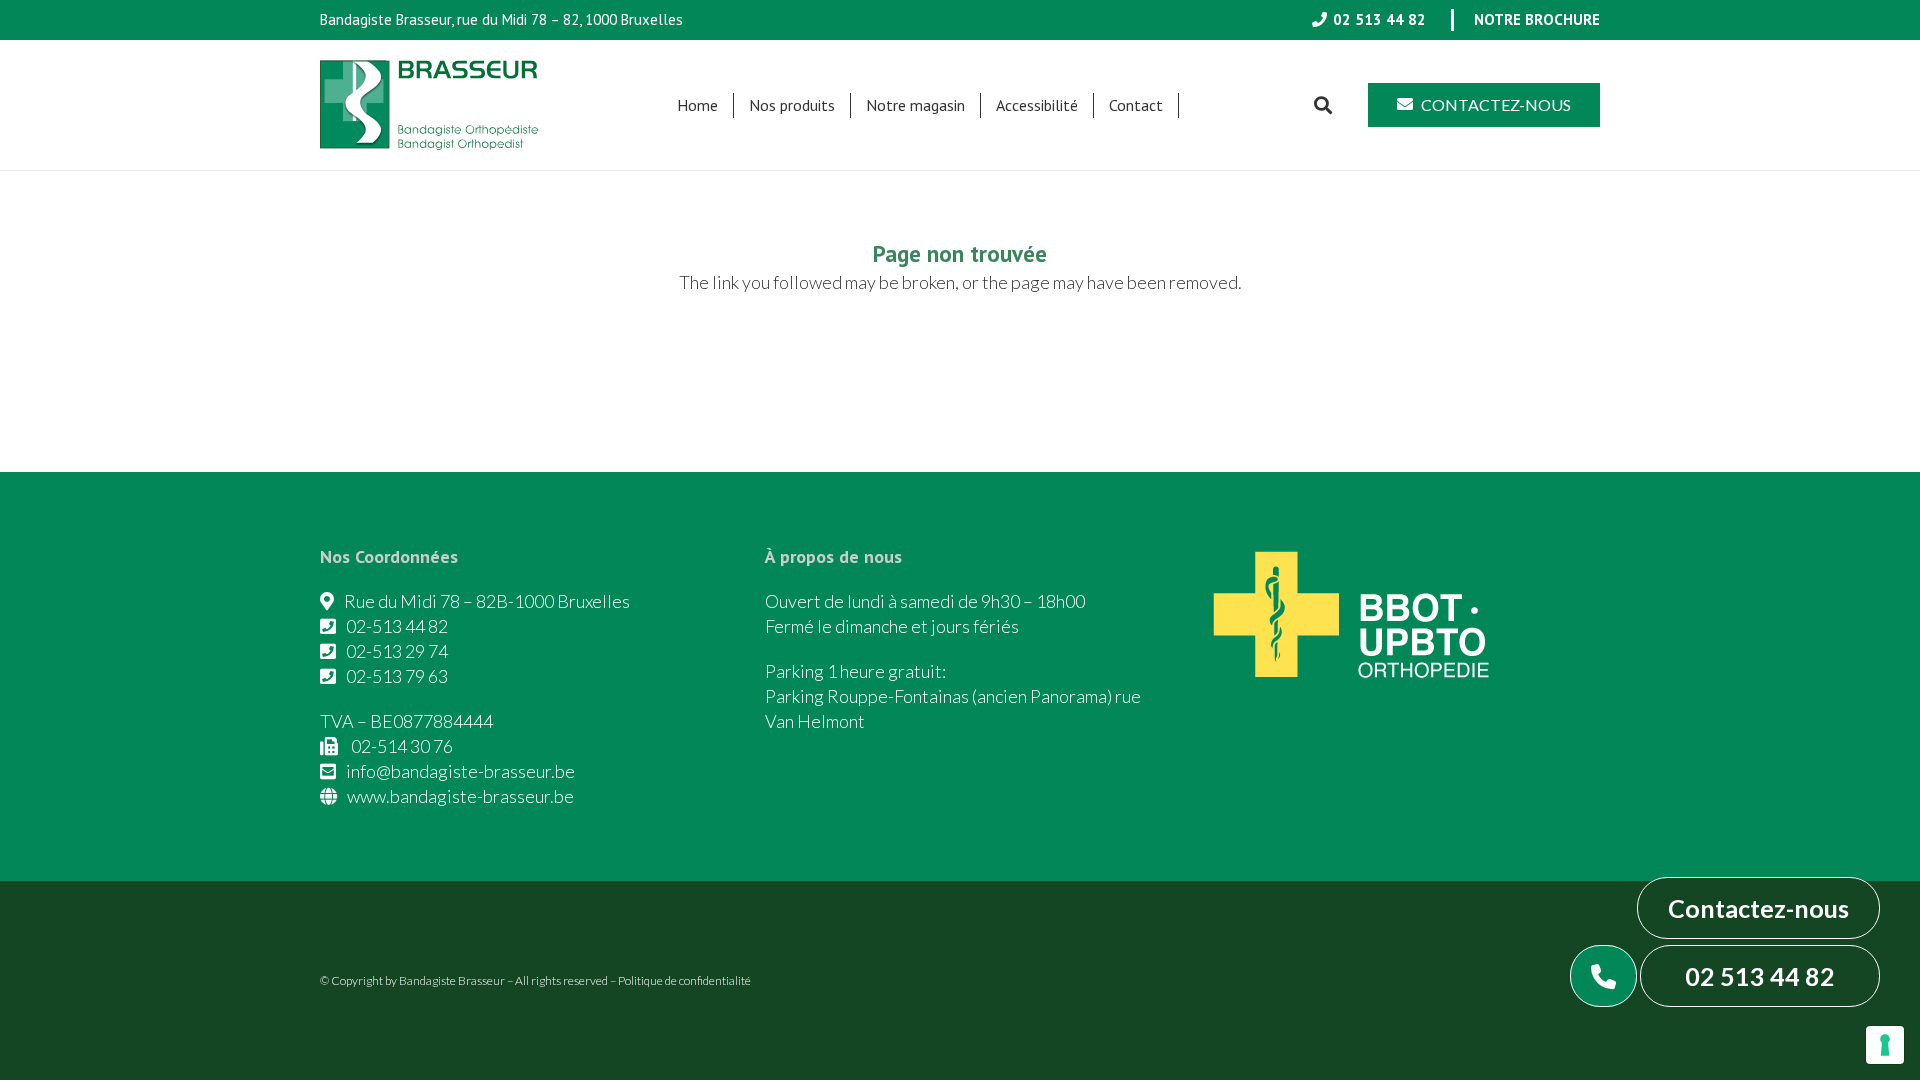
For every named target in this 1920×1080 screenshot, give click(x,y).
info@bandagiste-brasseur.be (460, 771)
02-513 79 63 (397, 676)
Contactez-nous (1758, 908)
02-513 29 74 (397, 651)
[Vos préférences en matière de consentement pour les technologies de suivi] (1885, 1045)
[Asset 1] (429, 105)
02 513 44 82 (1760, 976)
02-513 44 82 (397, 626)
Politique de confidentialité (684, 980)
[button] (845, 105)
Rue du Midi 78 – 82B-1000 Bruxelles (487, 601)
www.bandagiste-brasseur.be (460, 796)
